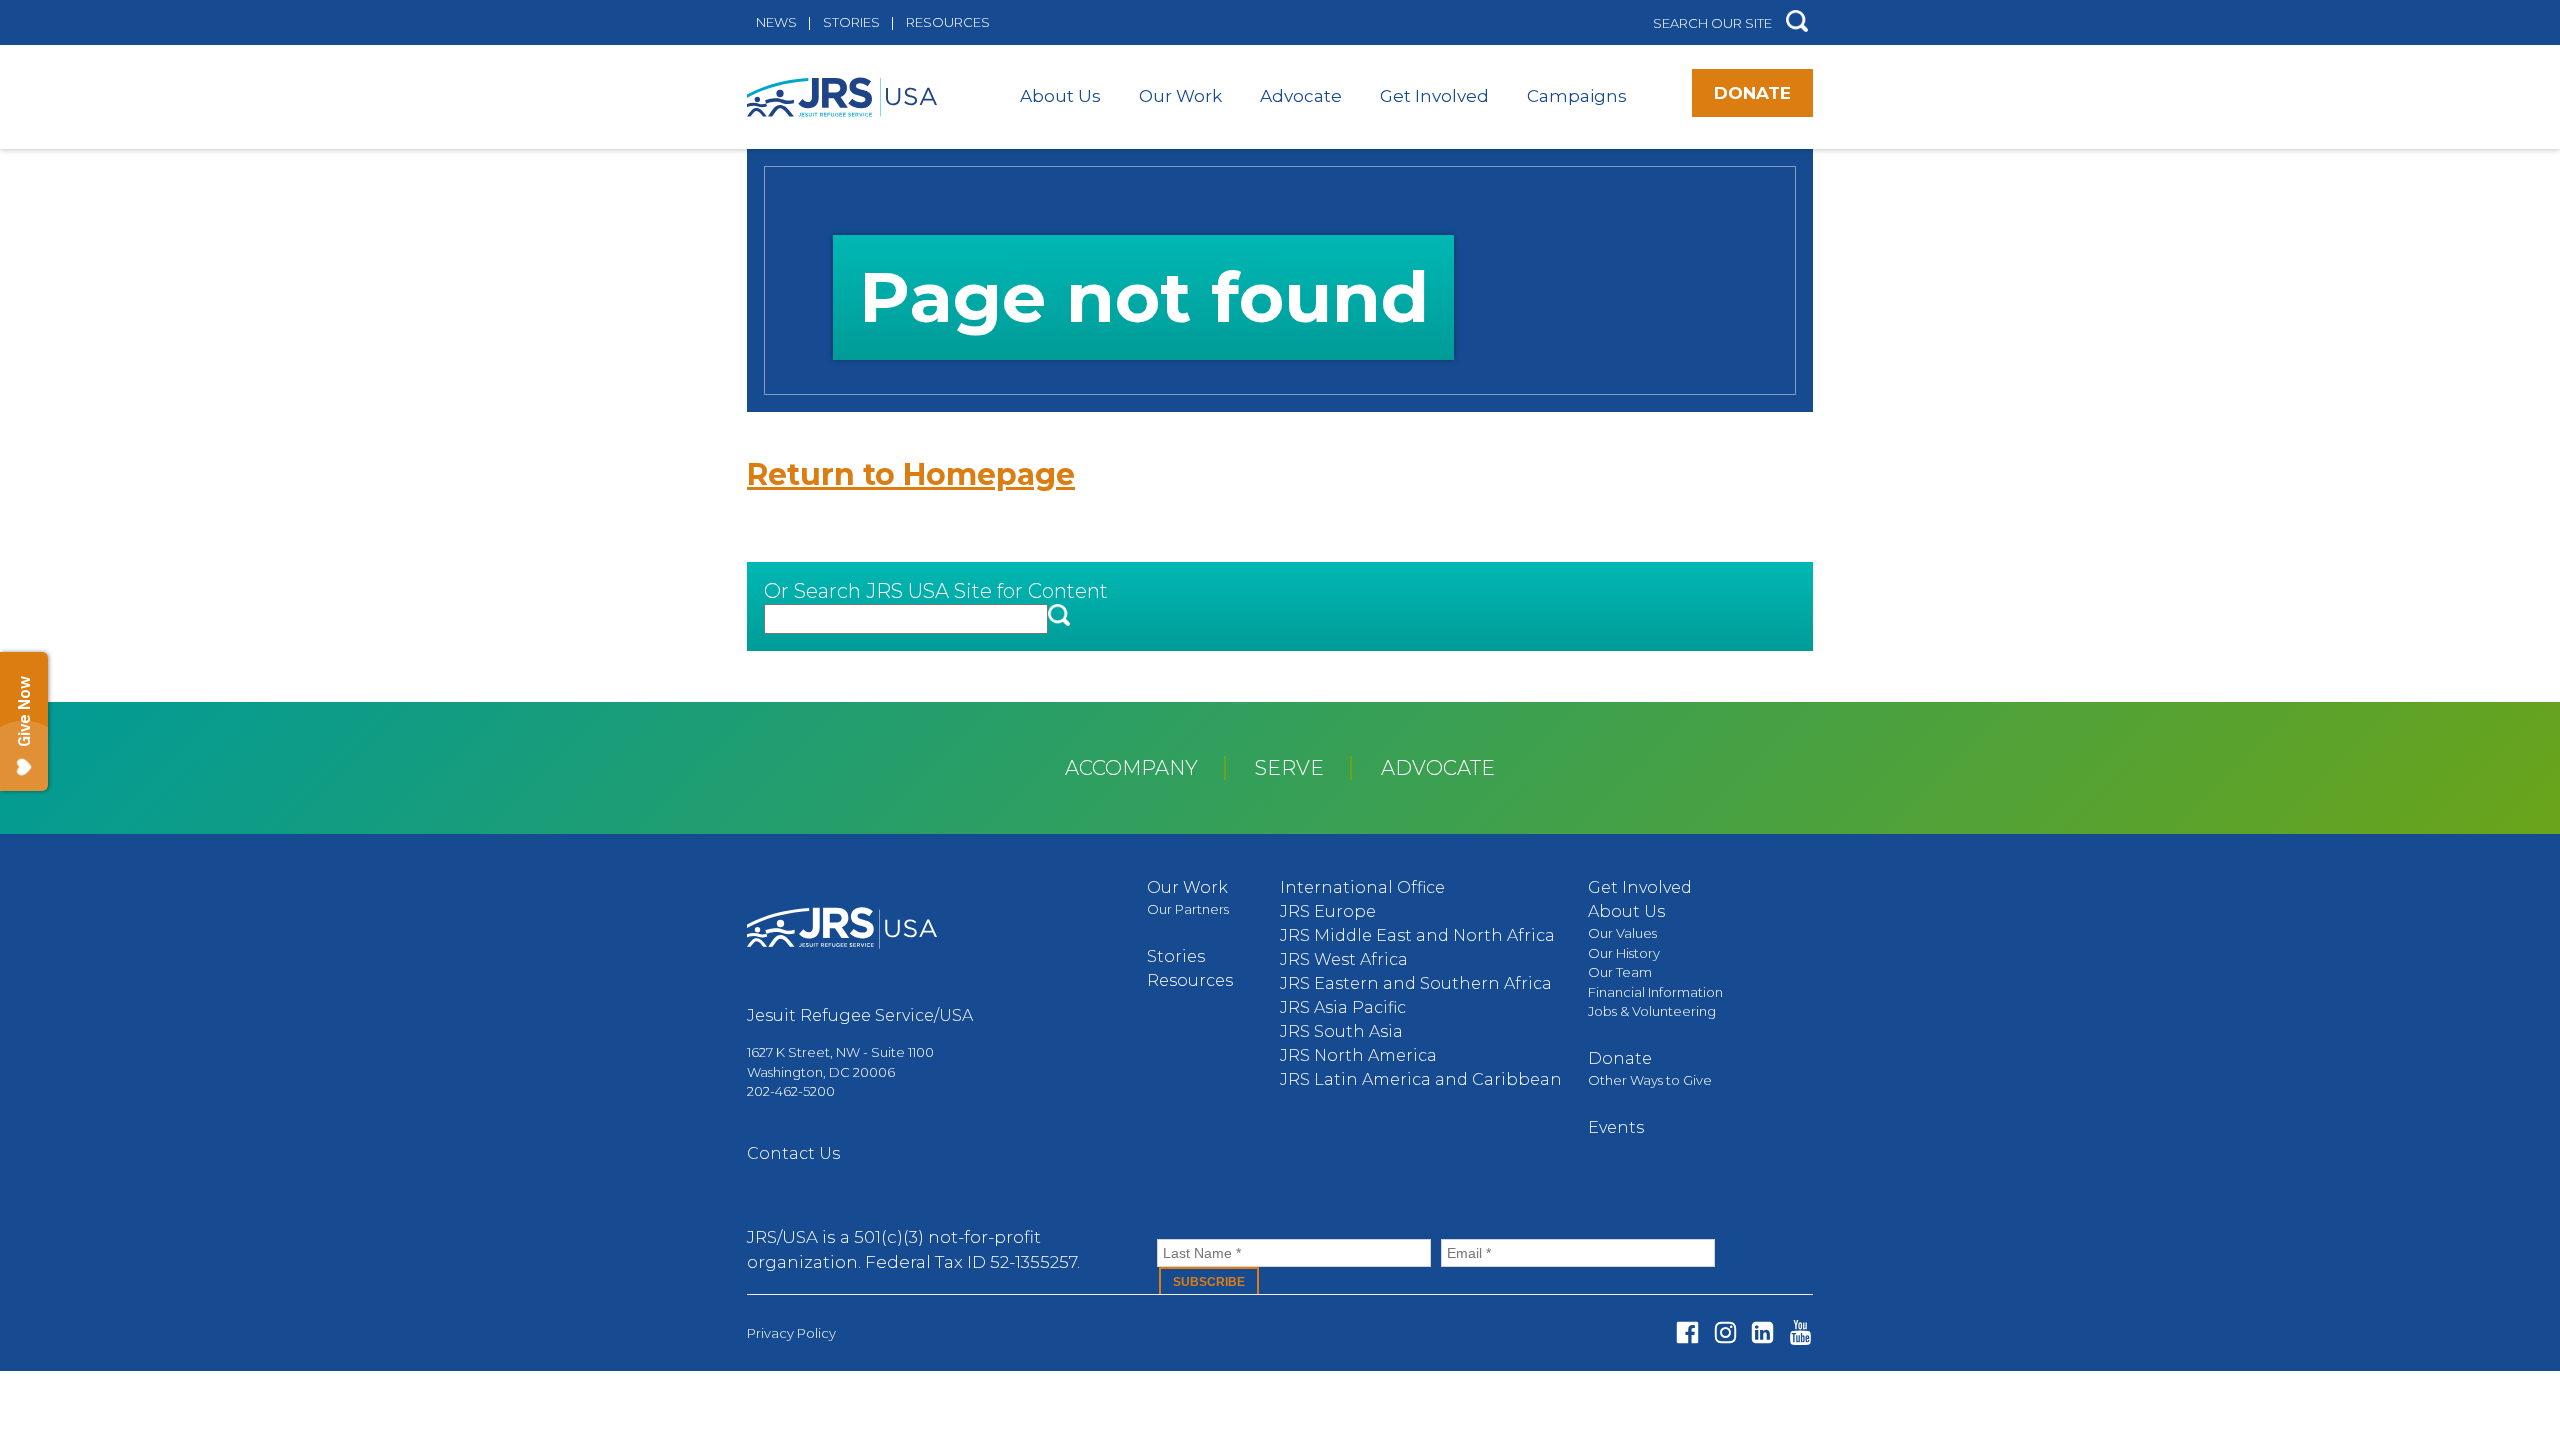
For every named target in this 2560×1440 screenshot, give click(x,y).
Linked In (1762, 1332)
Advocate (1301, 96)
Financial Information (1655, 992)
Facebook (1687, 1332)
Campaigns (1577, 96)
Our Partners (1188, 909)
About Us (1060, 96)
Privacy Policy (791, 1333)
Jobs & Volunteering (1652, 1011)
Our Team (1620, 972)
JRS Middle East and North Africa (1417, 935)
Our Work (1180, 96)
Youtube (1800, 1332)
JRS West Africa (1344, 959)
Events (1616, 1127)
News (776, 22)
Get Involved (1434, 96)
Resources (948, 22)
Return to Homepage (911, 474)
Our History (1624, 953)
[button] (1797, 22)
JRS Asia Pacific (1343, 1007)
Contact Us (793, 1153)
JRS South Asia (1341, 1031)
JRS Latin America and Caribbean (1421, 1079)
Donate (1752, 93)
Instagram (1725, 1332)
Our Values (1622, 933)
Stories (851, 22)
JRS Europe (1328, 911)
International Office (1362, 887)
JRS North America (1358, 1055)
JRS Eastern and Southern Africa (1416, 983)
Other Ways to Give (1650, 1080)
